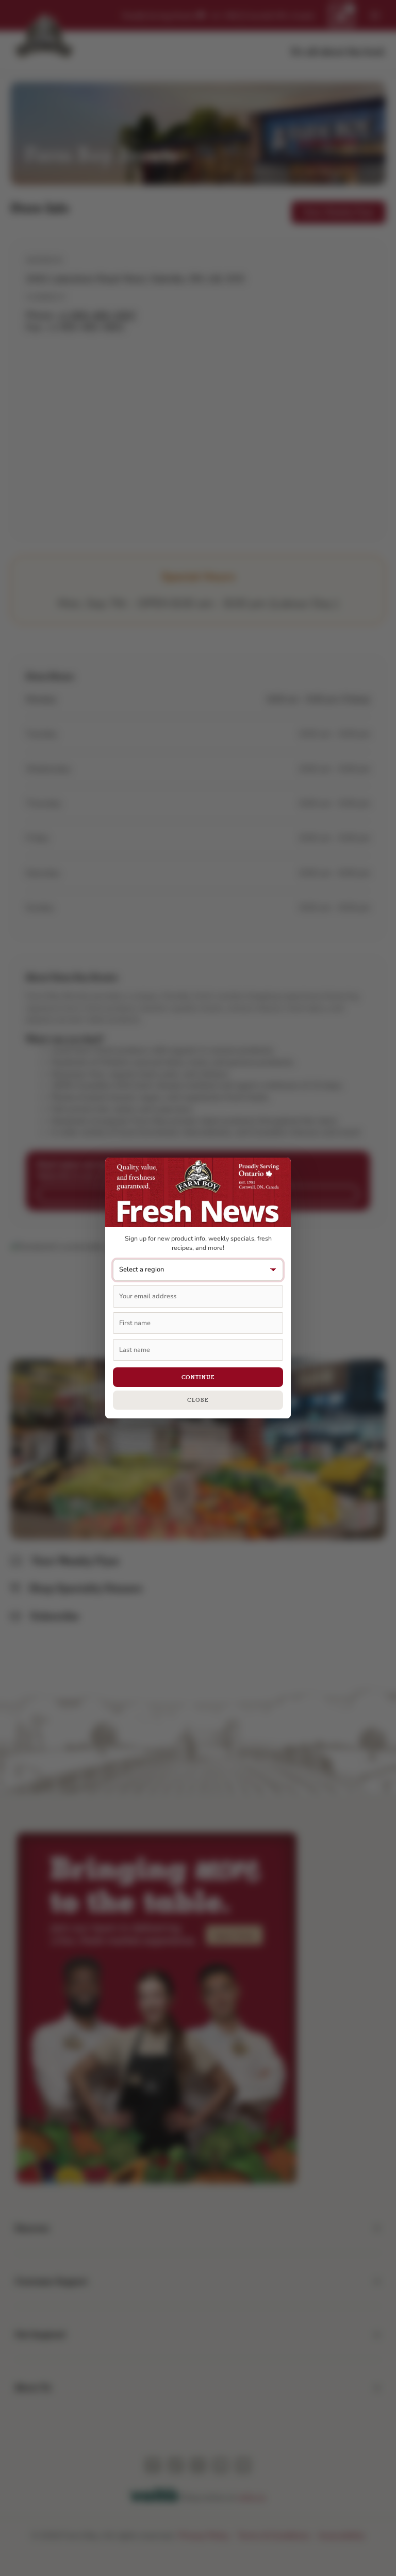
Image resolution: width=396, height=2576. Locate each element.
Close (198, 1400)
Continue (198, 1377)
